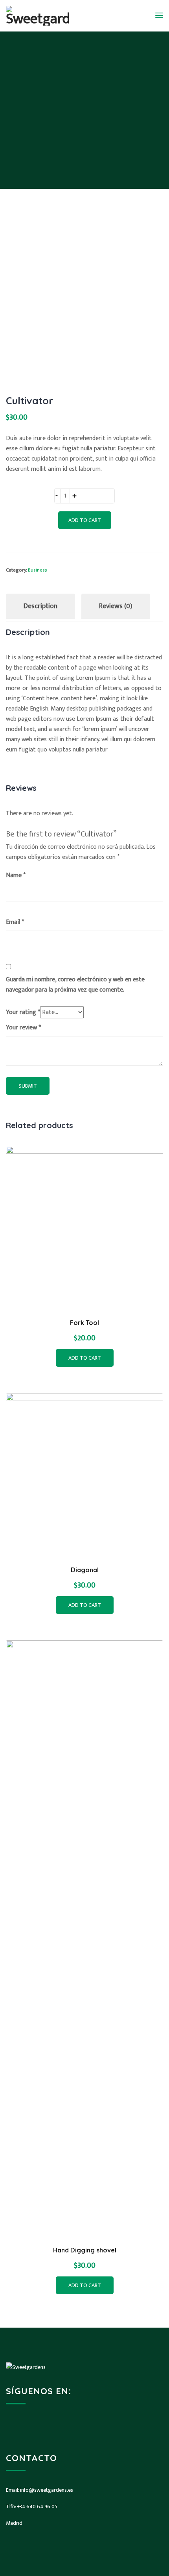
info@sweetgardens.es (47, 2490)
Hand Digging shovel (85, 2250)
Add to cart (85, 520)
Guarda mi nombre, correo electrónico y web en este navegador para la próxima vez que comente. (75, 985)
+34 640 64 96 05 (37, 2507)
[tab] (40, 606)
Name (16, 875)
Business (38, 570)
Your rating (23, 1012)
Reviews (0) (116, 606)
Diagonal (85, 1570)
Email (15, 922)
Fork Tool (84, 1323)
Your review (23, 1028)
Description (40, 606)
